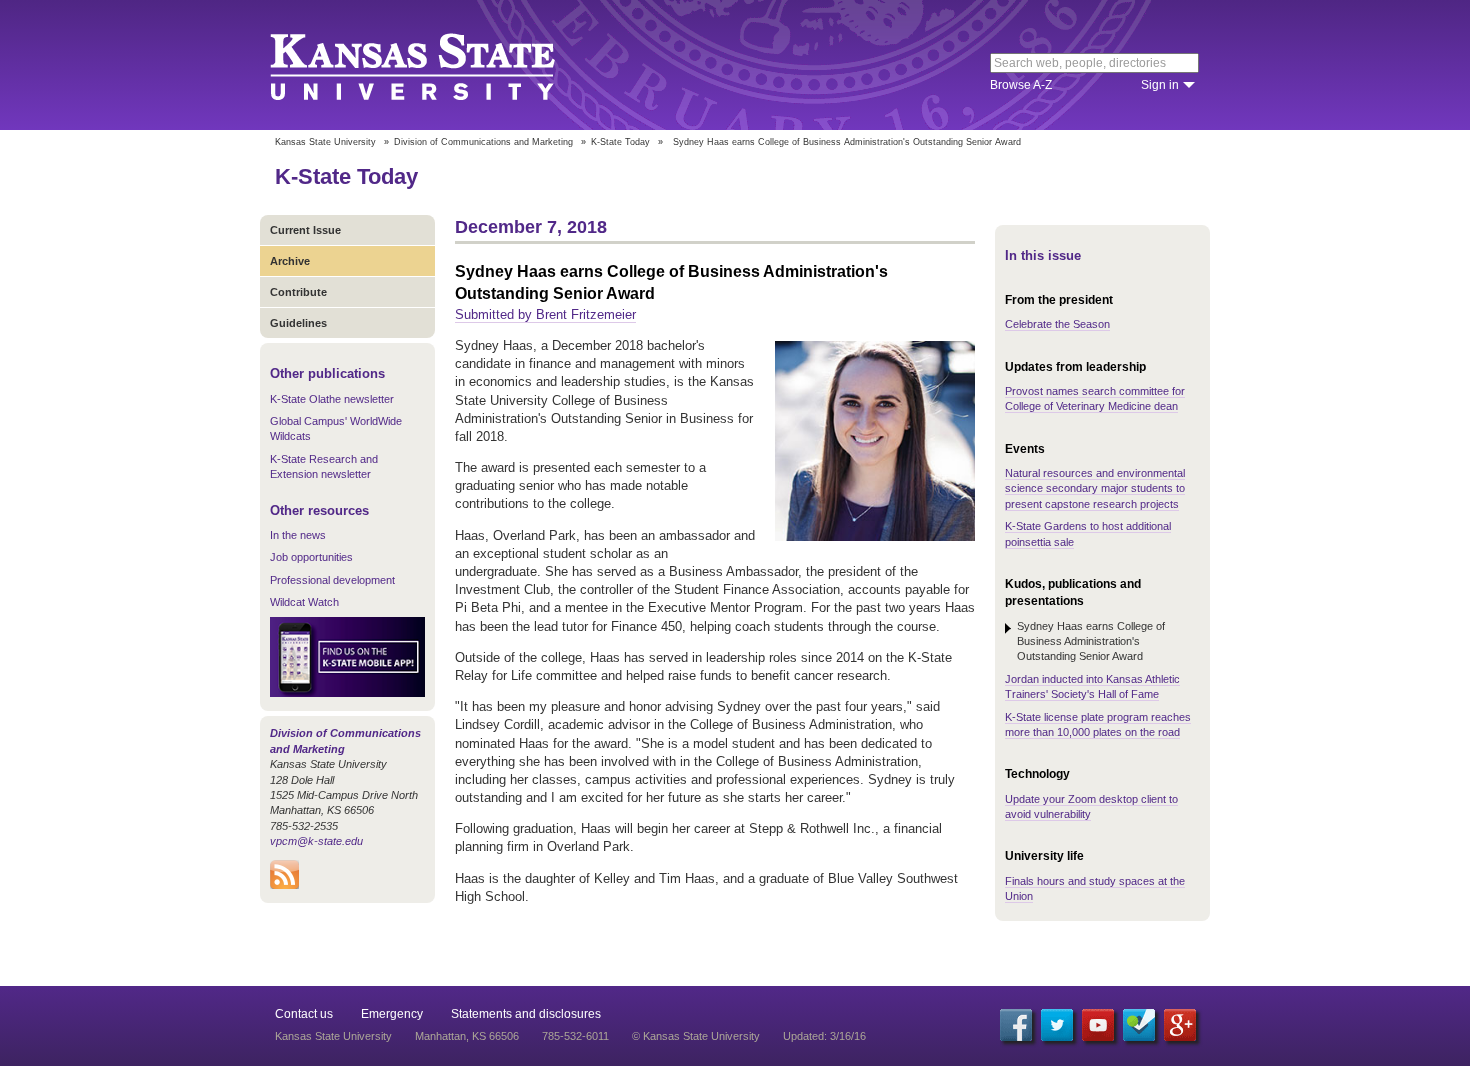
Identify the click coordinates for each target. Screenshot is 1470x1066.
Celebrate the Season (1057, 324)
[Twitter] (1057, 1025)
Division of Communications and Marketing (483, 142)
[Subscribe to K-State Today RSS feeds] (284, 885)
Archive (290, 261)
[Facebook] (1016, 1025)
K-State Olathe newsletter (332, 399)
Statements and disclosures (526, 1014)
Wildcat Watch (304, 602)
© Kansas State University (696, 1036)
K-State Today (620, 142)
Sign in (1160, 85)
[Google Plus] (1180, 1025)
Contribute (298, 292)
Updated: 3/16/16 (824, 1036)
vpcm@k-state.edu (316, 841)
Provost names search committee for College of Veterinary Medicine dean (1095, 398)
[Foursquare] (1139, 1025)
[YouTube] (1098, 1025)
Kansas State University (437, 65)
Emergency (392, 1014)
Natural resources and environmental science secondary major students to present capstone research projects (1095, 488)
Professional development (332, 580)
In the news (298, 535)
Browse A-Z (1021, 85)
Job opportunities (311, 557)
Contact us (304, 1014)
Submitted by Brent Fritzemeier (545, 314)
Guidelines (298, 323)
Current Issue (305, 230)
